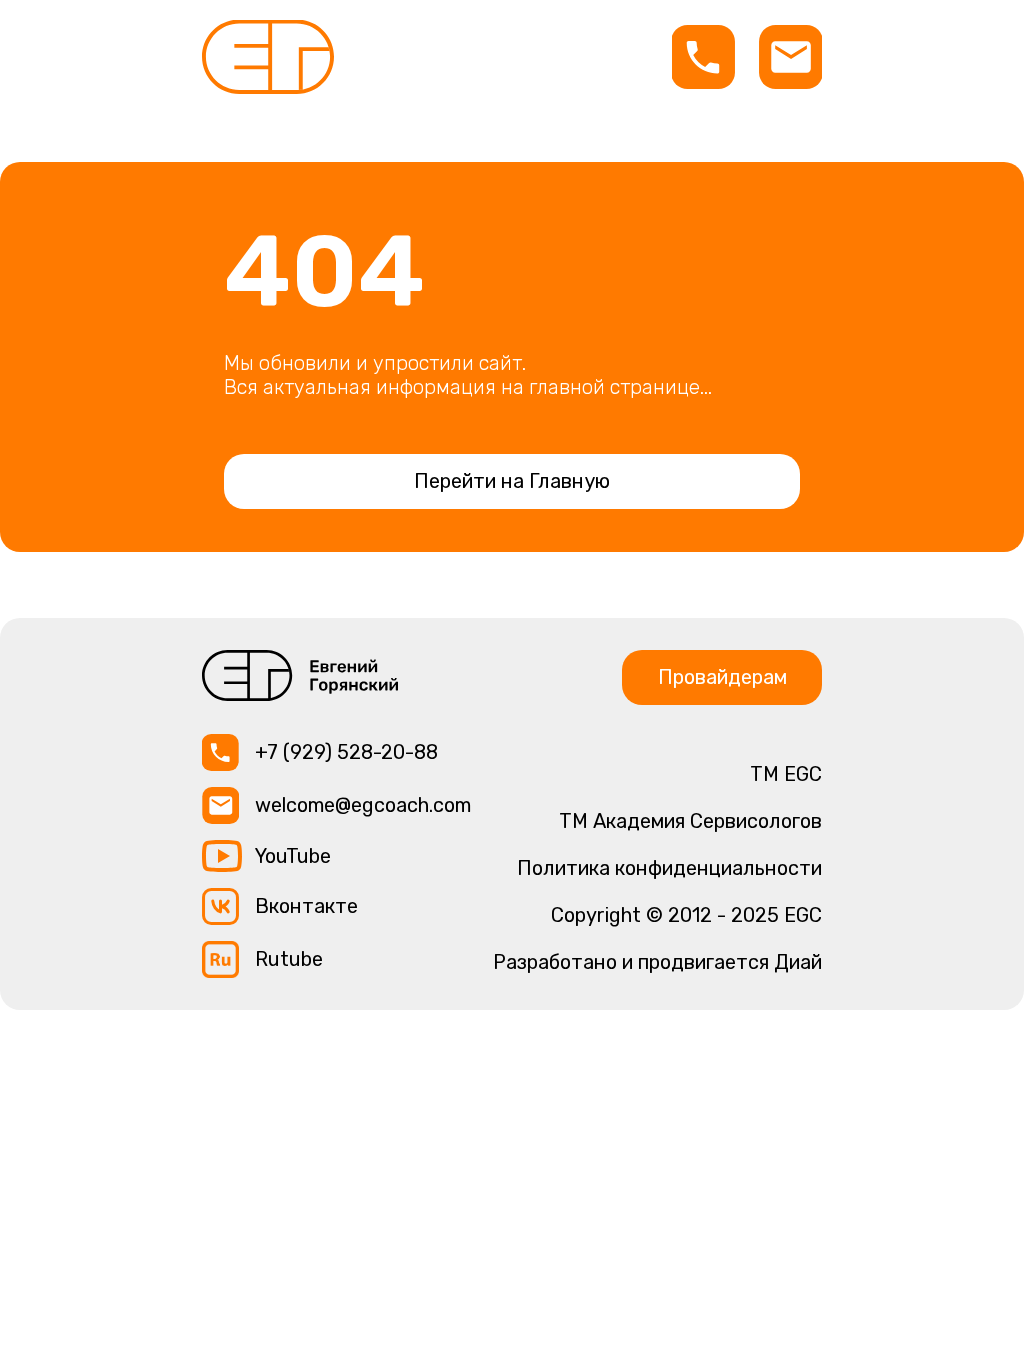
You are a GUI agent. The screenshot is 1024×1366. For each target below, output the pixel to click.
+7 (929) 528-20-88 (346, 752)
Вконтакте (306, 906)
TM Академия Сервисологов (690, 821)
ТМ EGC (786, 774)
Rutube (289, 959)
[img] (268, 57)
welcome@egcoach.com (363, 805)
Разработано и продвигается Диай (657, 962)
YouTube (293, 856)
